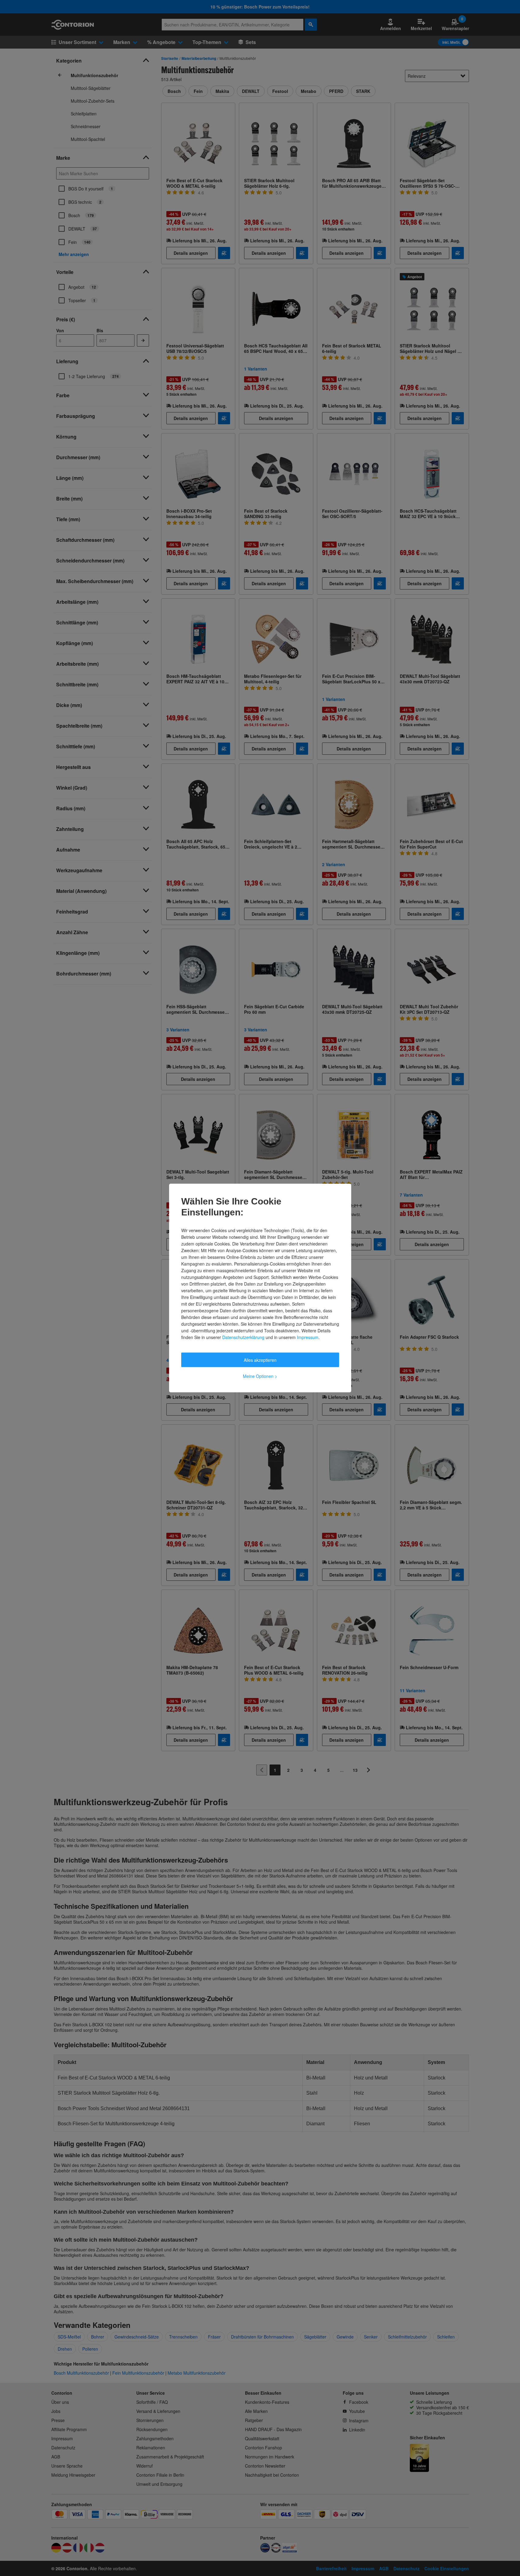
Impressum (308, 1337)
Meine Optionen (260, 1376)
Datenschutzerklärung (243, 1337)
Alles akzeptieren (260, 1360)
